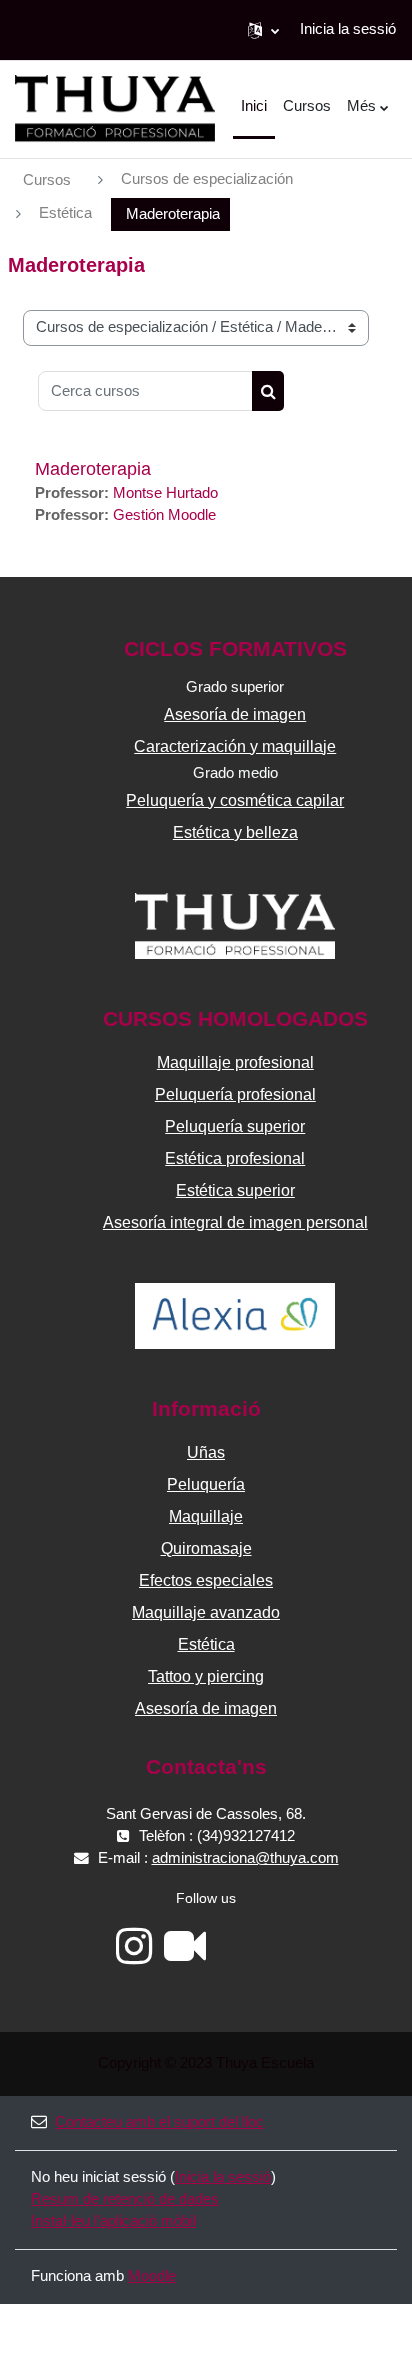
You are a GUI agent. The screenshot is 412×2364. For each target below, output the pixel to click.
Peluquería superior (235, 1126)
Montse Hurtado (165, 493)
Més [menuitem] (361, 106)
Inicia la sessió (348, 29)
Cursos (47, 180)
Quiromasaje (206, 1548)
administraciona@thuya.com (245, 1858)
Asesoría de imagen (235, 714)
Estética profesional (235, 1158)
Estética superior (235, 1190)
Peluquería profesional (235, 1094)
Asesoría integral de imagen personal (235, 1222)
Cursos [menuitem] (307, 106)
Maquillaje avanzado (206, 1612)
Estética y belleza (235, 832)
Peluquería (206, 1484)
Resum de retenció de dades (125, 2199)
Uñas (206, 1452)
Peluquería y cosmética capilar (235, 800)
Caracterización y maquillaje (235, 746)
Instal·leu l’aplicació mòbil (113, 2221)
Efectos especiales (206, 1580)
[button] (263, 30)
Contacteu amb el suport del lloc (159, 2122)
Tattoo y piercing (206, 1676)
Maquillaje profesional (235, 1062)
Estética (65, 213)
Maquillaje (206, 1516)
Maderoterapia (93, 469)
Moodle (152, 2276)
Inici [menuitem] (254, 106)
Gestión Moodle (164, 515)
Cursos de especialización (207, 179)
